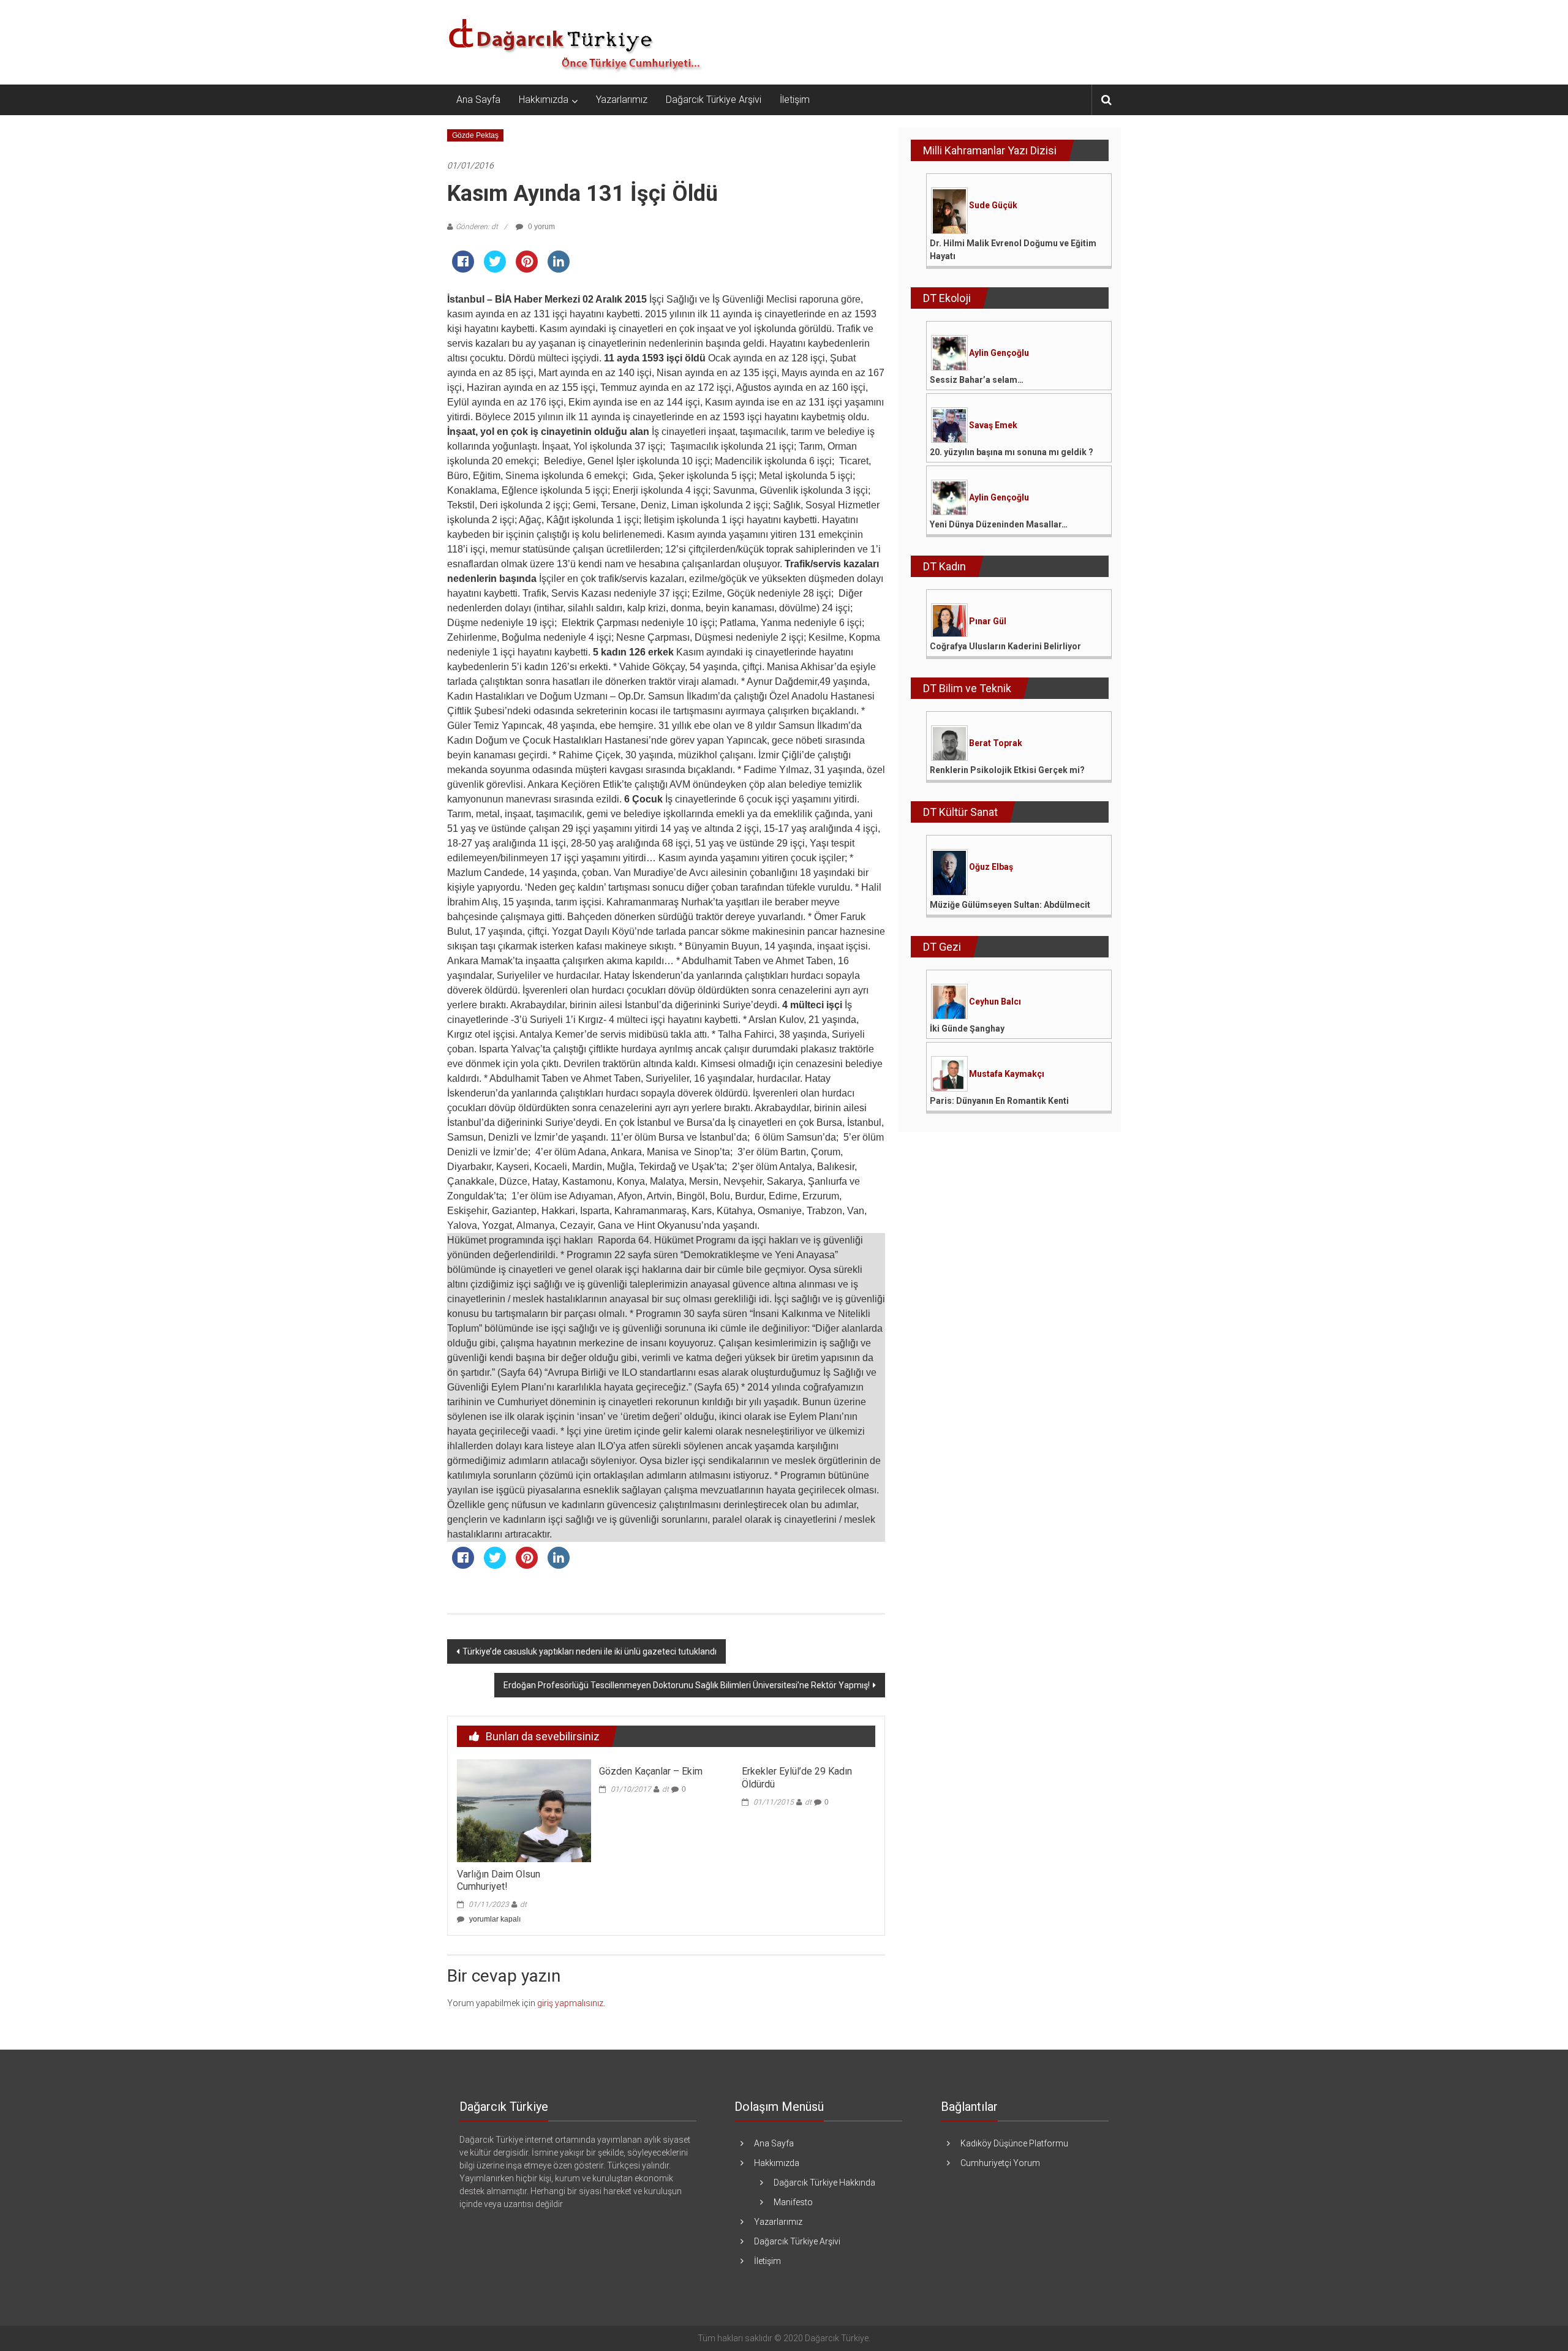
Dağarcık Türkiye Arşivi (714, 100)
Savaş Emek (993, 425)
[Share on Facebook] (463, 269)
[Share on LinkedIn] (559, 269)
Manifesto (793, 2202)
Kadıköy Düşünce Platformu (1014, 2143)
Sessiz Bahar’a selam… (977, 380)
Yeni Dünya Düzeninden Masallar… (999, 524)
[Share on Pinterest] (527, 269)
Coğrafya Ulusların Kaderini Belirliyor (1005, 646)
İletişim (795, 100)
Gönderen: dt (477, 227)
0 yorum (541, 227)
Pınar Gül (988, 621)
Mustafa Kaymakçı (1007, 1074)
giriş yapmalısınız (570, 2003)
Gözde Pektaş (475, 135)
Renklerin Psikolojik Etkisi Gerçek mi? (1007, 770)
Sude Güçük (993, 205)
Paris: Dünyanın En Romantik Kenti (999, 1101)
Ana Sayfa (478, 100)
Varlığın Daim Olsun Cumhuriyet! (499, 1881)
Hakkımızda (544, 100)
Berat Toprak (996, 743)
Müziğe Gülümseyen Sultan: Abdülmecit (1010, 905)
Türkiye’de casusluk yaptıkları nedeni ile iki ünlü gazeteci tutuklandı (590, 1651)
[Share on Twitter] (495, 269)
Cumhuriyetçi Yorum (1000, 2163)
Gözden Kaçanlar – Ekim (651, 1771)
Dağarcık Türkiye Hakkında (824, 2183)
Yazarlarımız (622, 100)
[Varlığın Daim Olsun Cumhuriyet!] (524, 1810)
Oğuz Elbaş (991, 867)
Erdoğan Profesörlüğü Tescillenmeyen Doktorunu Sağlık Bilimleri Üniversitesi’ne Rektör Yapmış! (687, 1685)
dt (523, 1904)
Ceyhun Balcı (995, 1002)
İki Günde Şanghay (967, 1028)
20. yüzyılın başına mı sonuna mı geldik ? (1012, 452)
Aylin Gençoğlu (999, 353)
